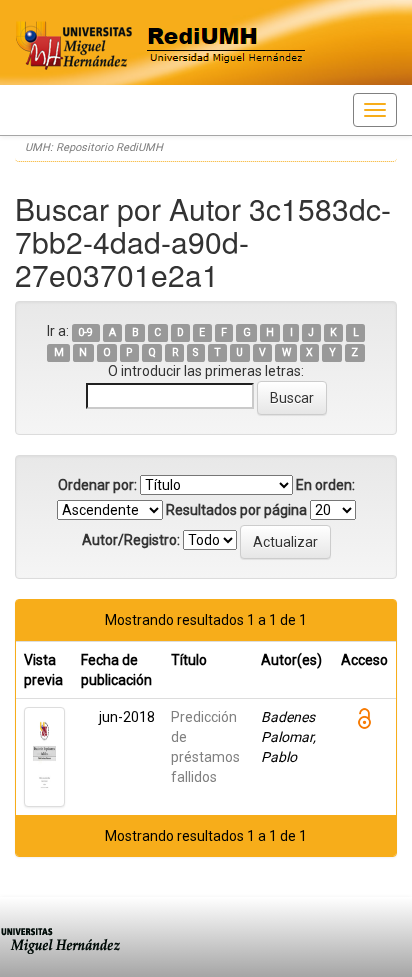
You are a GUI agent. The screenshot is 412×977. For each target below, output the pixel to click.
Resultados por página (236, 510)
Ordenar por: (97, 485)
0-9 (85, 332)
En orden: (325, 485)
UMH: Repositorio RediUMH (94, 147)
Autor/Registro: (131, 540)
